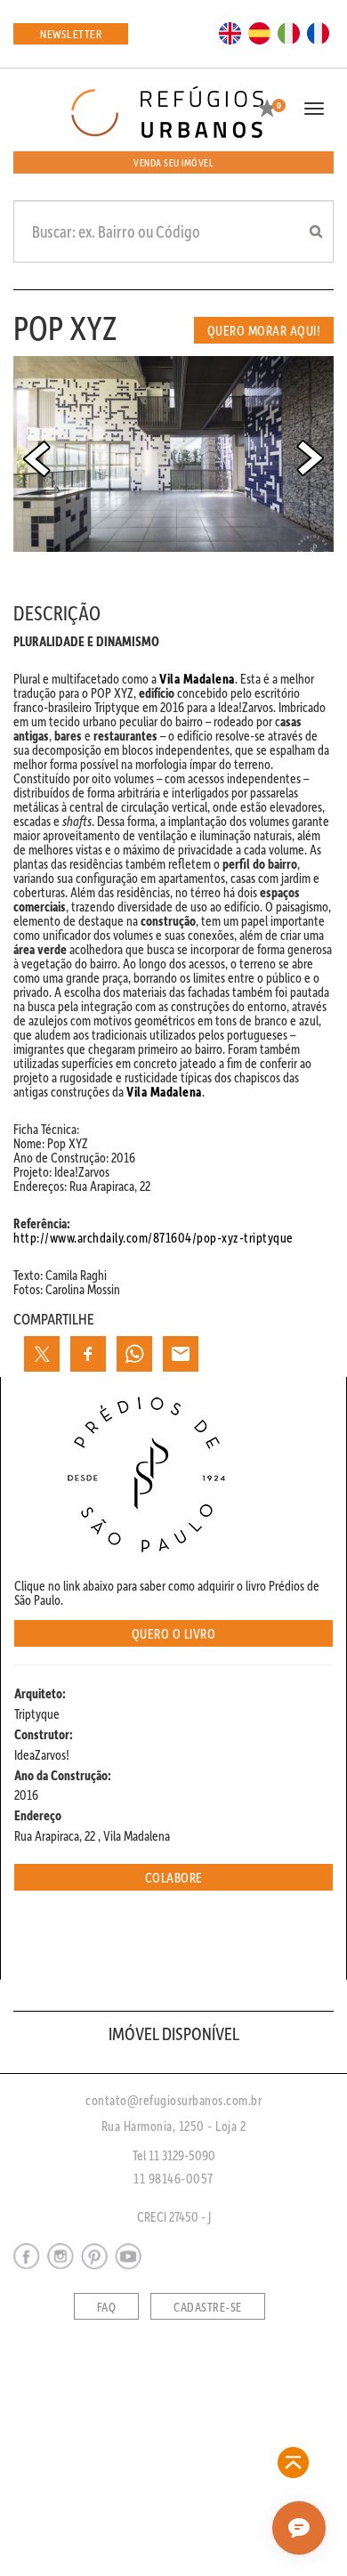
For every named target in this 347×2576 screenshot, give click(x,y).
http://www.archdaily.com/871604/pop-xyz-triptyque (153, 1237)
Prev (36, 458)
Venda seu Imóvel (173, 162)
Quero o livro (174, 1633)
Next (311, 458)
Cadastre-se (208, 2307)
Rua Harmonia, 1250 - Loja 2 (174, 2126)
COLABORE (174, 1877)
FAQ (107, 2307)
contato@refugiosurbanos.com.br (173, 2100)
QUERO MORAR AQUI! (264, 330)
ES (260, 32)
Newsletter (71, 33)
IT (289, 32)
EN (230, 32)
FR (319, 32)
